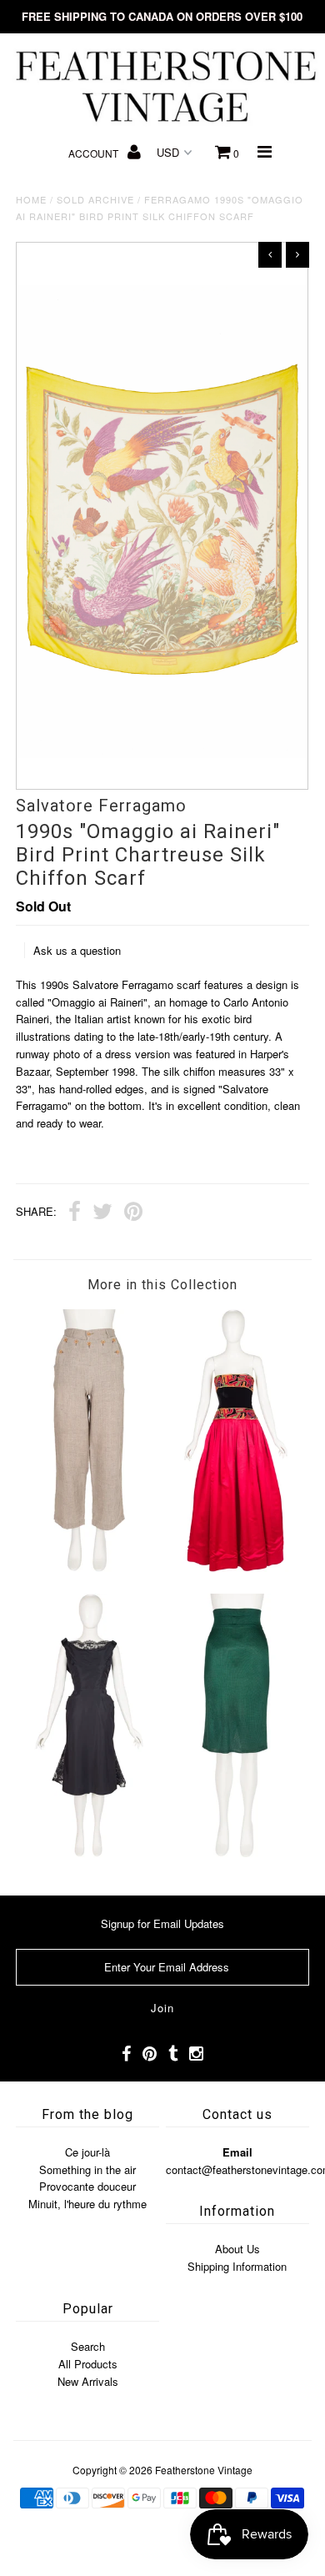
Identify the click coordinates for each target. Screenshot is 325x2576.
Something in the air (87, 2169)
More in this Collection (162, 1285)
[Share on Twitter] (102, 1213)
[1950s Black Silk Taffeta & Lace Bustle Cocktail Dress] (89, 1853)
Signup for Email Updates (162, 1923)
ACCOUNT (95, 153)
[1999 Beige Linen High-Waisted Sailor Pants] (89, 1567)
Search (88, 2346)
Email (237, 2152)
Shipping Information (237, 2266)
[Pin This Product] (133, 1213)
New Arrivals (88, 2381)
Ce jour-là (87, 2152)
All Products (88, 2364)
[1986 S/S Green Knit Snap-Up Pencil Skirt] (236, 1853)
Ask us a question (77, 950)
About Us (237, 2249)
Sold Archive (95, 199)
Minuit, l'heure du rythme (87, 2204)
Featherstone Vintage (204, 2470)
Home (31, 199)
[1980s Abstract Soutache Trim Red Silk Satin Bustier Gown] (236, 1567)
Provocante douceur (87, 2186)
